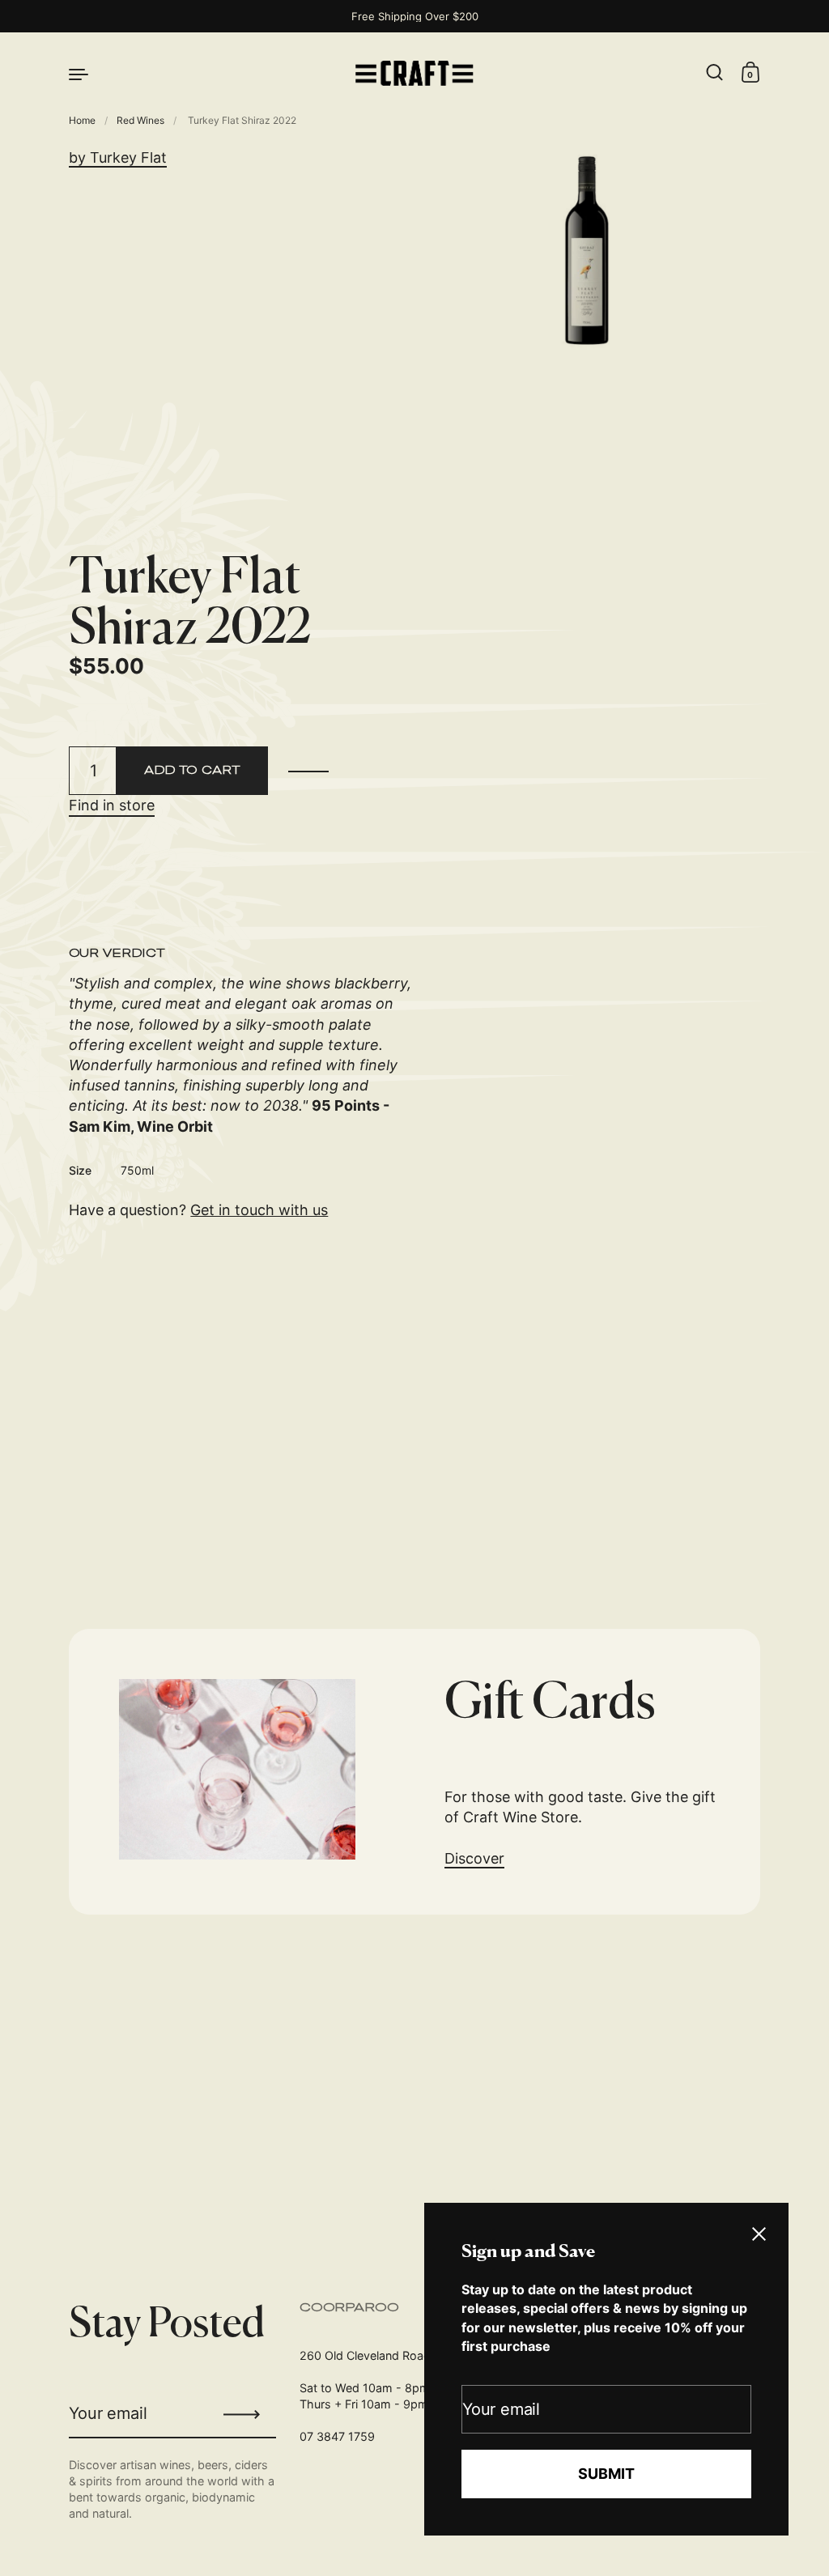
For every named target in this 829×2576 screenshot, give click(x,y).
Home (82, 120)
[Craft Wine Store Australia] (414, 73)
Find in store (112, 805)
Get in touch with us (259, 1210)
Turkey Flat (128, 157)
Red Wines (140, 120)
